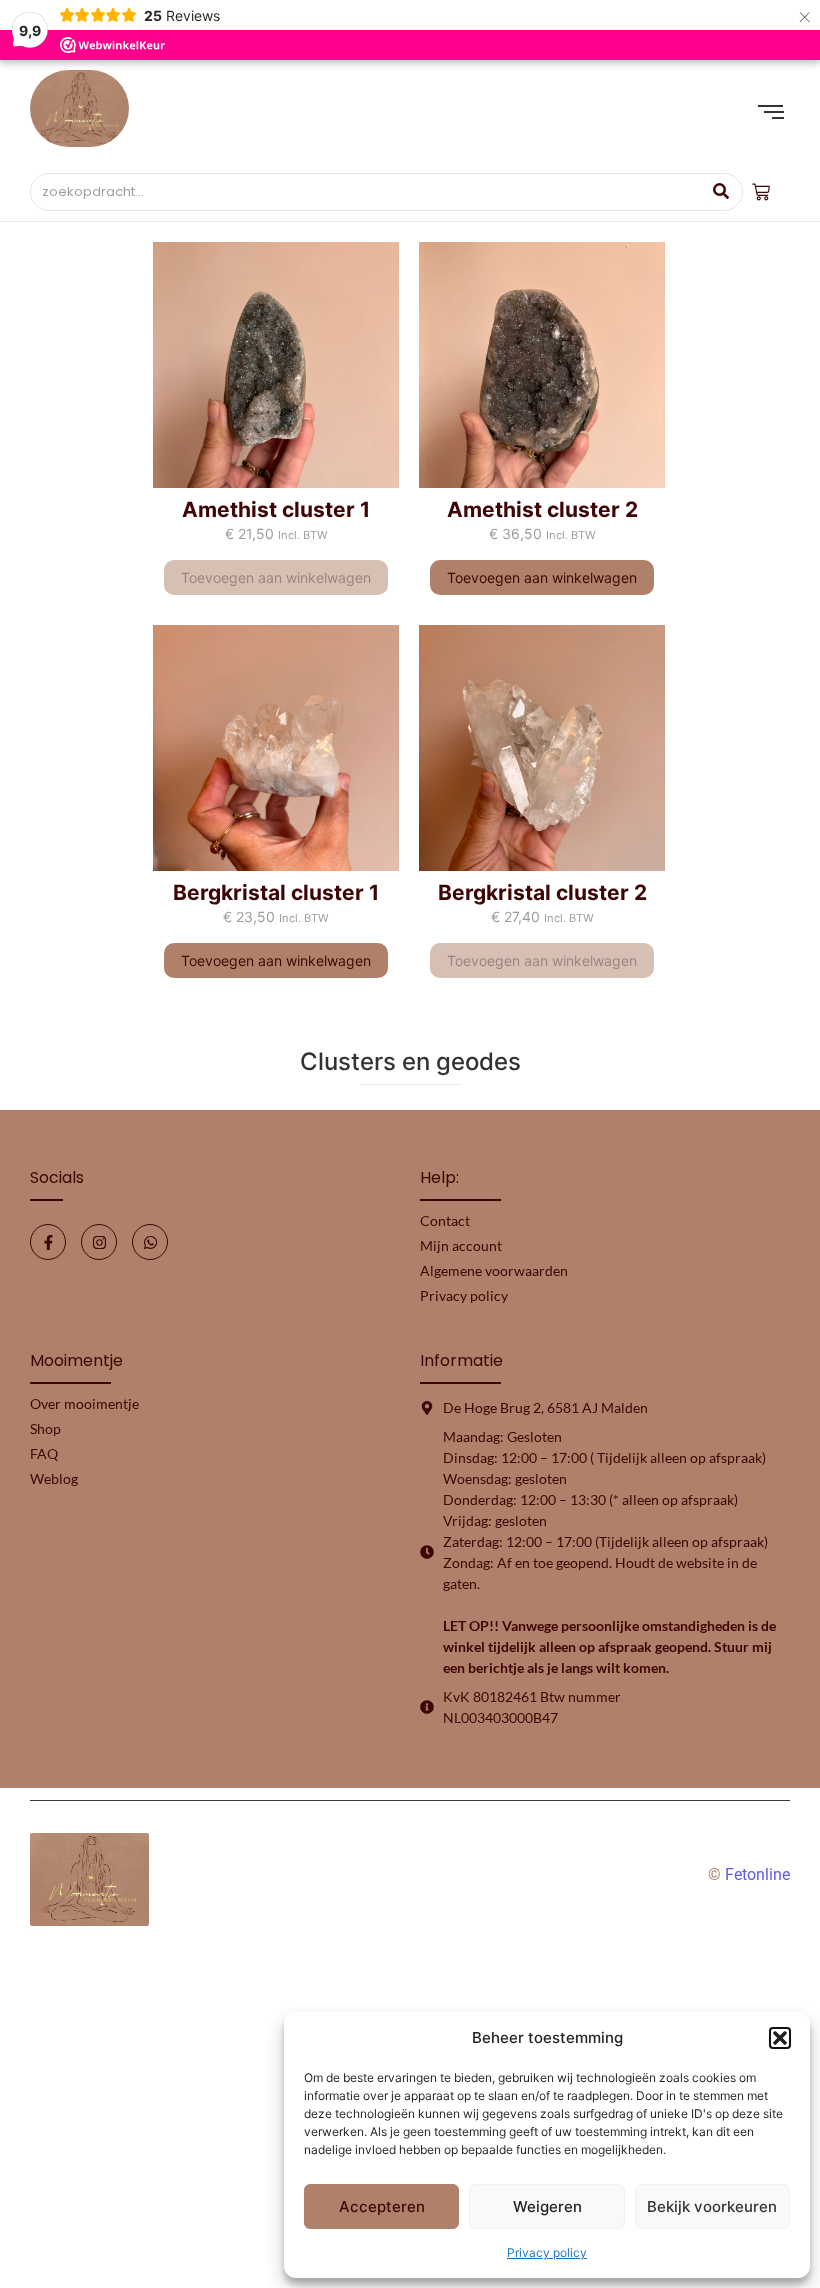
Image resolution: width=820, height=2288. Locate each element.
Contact (445, 1220)
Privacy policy (547, 2252)
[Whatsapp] (150, 1242)
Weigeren (547, 2206)
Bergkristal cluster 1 (276, 892)
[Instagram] (99, 1242)
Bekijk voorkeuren (712, 2206)
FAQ (44, 1453)
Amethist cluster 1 (276, 509)
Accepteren (382, 2206)
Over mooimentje (84, 1403)
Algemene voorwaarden (494, 1270)
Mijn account (461, 1245)
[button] (780, 2038)
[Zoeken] (720, 192)
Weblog (54, 1478)
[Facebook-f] (48, 1242)
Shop (45, 1428)
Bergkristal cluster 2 (542, 892)
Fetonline (757, 1874)
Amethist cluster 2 (542, 509)
